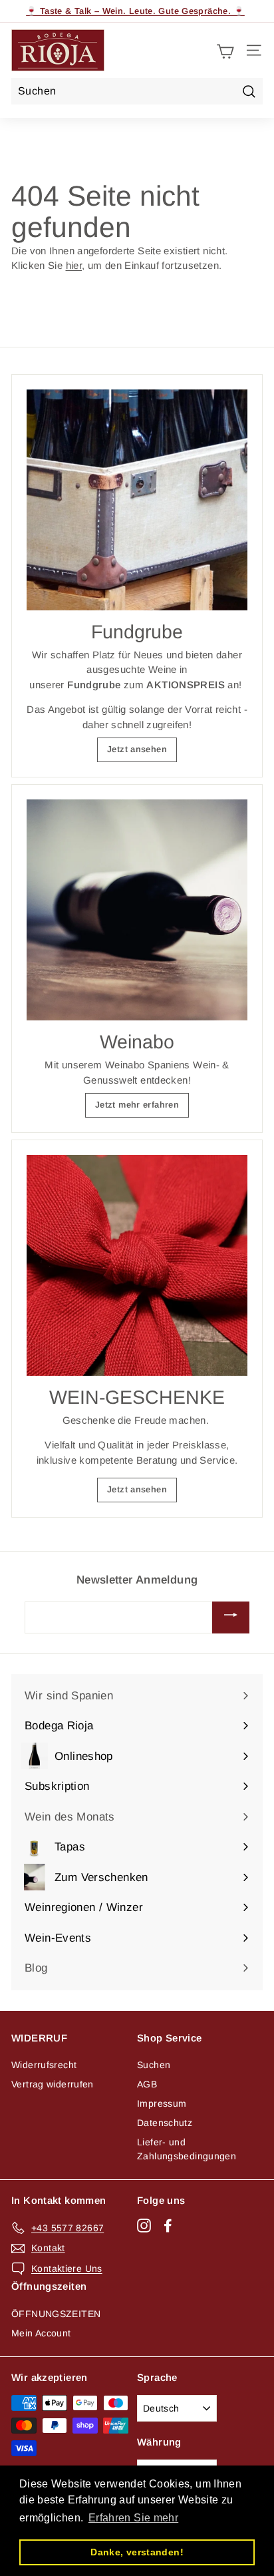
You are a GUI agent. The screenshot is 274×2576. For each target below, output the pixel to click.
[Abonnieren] (231, 1617)
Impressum (162, 2103)
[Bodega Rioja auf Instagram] (144, 2226)
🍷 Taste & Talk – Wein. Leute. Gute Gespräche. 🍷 (135, 11)
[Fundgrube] (137, 500)
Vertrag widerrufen (53, 2084)
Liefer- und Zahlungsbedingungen (187, 2149)
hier (74, 265)
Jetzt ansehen (137, 749)
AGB (147, 2084)
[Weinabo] (137, 910)
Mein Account (41, 2333)
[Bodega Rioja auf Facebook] (168, 2226)
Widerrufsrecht (44, 2065)
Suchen (154, 2065)
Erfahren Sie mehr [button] (133, 2518)
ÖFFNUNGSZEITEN (56, 2314)
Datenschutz (165, 2123)
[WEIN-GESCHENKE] (137, 1265)
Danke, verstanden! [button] (137, 2552)
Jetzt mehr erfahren (137, 1105)
